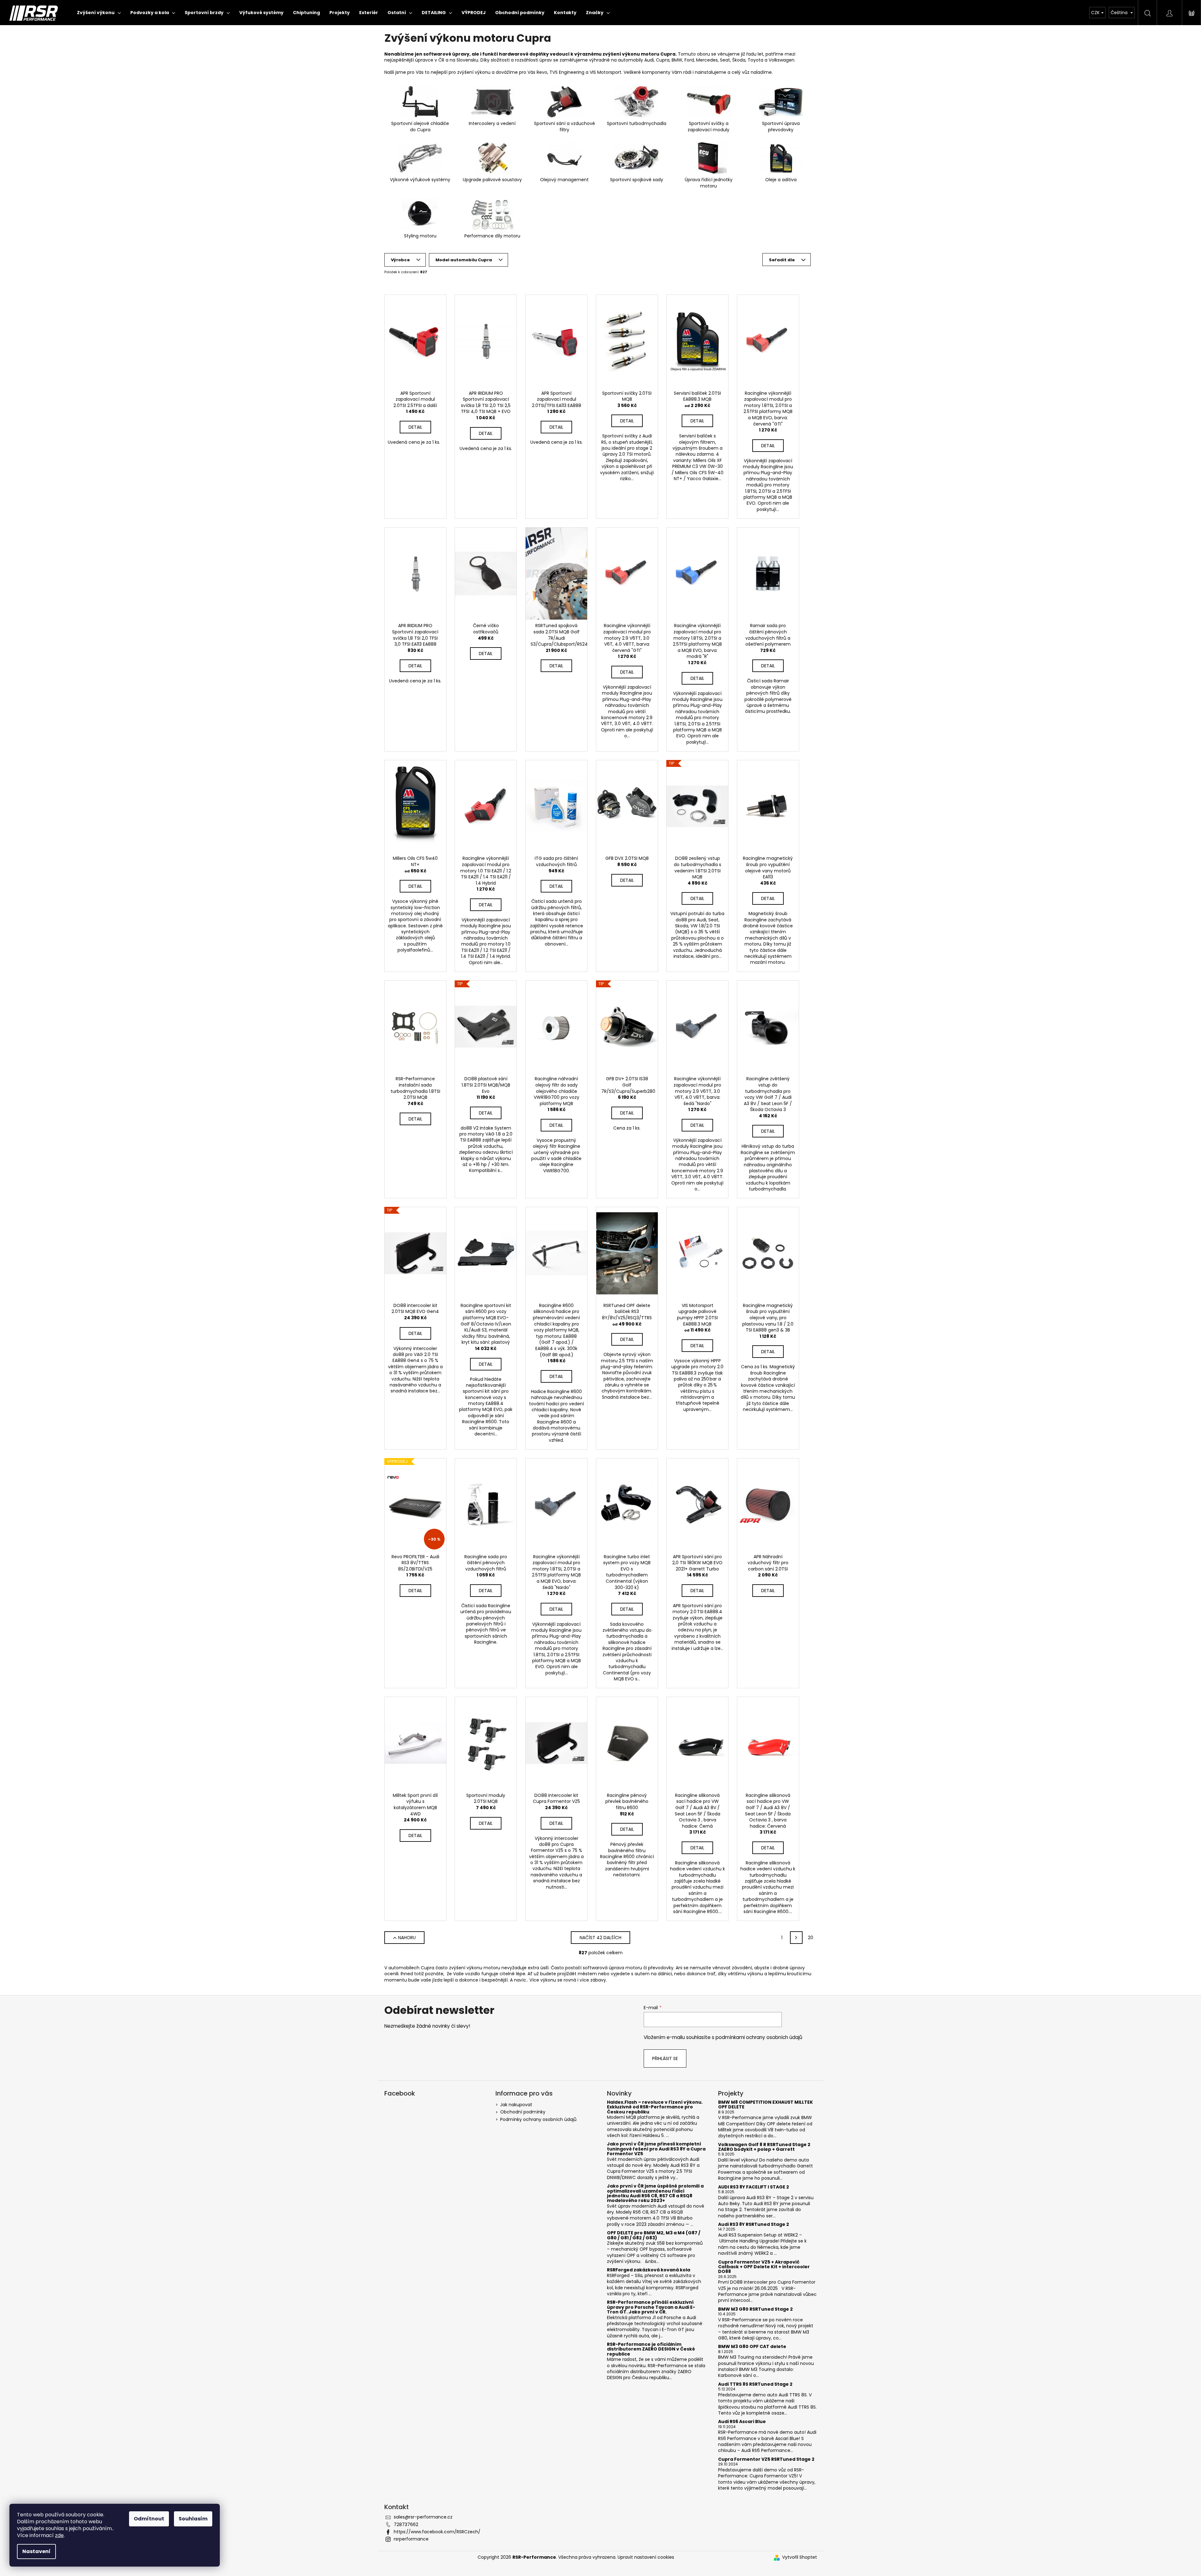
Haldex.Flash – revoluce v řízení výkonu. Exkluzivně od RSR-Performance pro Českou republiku (655, 2107)
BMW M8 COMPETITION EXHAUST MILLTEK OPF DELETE (766, 2105)
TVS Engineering (567, 72)
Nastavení (36, 2551)
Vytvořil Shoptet (800, 2557)
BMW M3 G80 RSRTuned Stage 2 (755, 2309)
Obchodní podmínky (523, 2112)
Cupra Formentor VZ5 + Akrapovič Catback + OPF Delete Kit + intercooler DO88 (764, 2267)
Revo (542, 72)
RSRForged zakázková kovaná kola (649, 2270)
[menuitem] (99, 13)
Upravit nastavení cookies (646, 2557)
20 (811, 1938)
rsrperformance (411, 2539)
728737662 (406, 2524)
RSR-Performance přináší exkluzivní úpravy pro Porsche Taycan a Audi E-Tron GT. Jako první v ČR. (651, 2307)
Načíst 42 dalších (600, 1938)
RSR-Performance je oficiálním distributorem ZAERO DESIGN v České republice (651, 2349)
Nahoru (407, 1938)
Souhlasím (193, 2519)
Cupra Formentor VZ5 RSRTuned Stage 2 (766, 2459)
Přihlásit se (665, 2058)
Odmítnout (149, 2519)
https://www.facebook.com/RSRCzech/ (437, 2532)
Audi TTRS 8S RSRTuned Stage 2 (755, 2384)
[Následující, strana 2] (796, 1938)
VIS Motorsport (606, 72)
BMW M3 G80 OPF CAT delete (752, 2347)
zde (59, 2535)
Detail (415, 427)
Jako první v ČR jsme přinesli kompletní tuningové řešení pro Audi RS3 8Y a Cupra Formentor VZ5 (656, 2149)
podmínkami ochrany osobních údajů (759, 2037)
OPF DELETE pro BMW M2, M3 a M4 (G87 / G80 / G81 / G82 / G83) (654, 2235)
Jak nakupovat (516, 2105)
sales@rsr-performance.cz (423, 2517)
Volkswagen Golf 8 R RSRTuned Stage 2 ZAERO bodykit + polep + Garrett (764, 2147)
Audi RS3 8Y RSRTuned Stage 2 (754, 2224)
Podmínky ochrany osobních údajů (538, 2119)
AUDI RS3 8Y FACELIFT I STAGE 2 (754, 2187)
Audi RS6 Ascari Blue (742, 2422)
